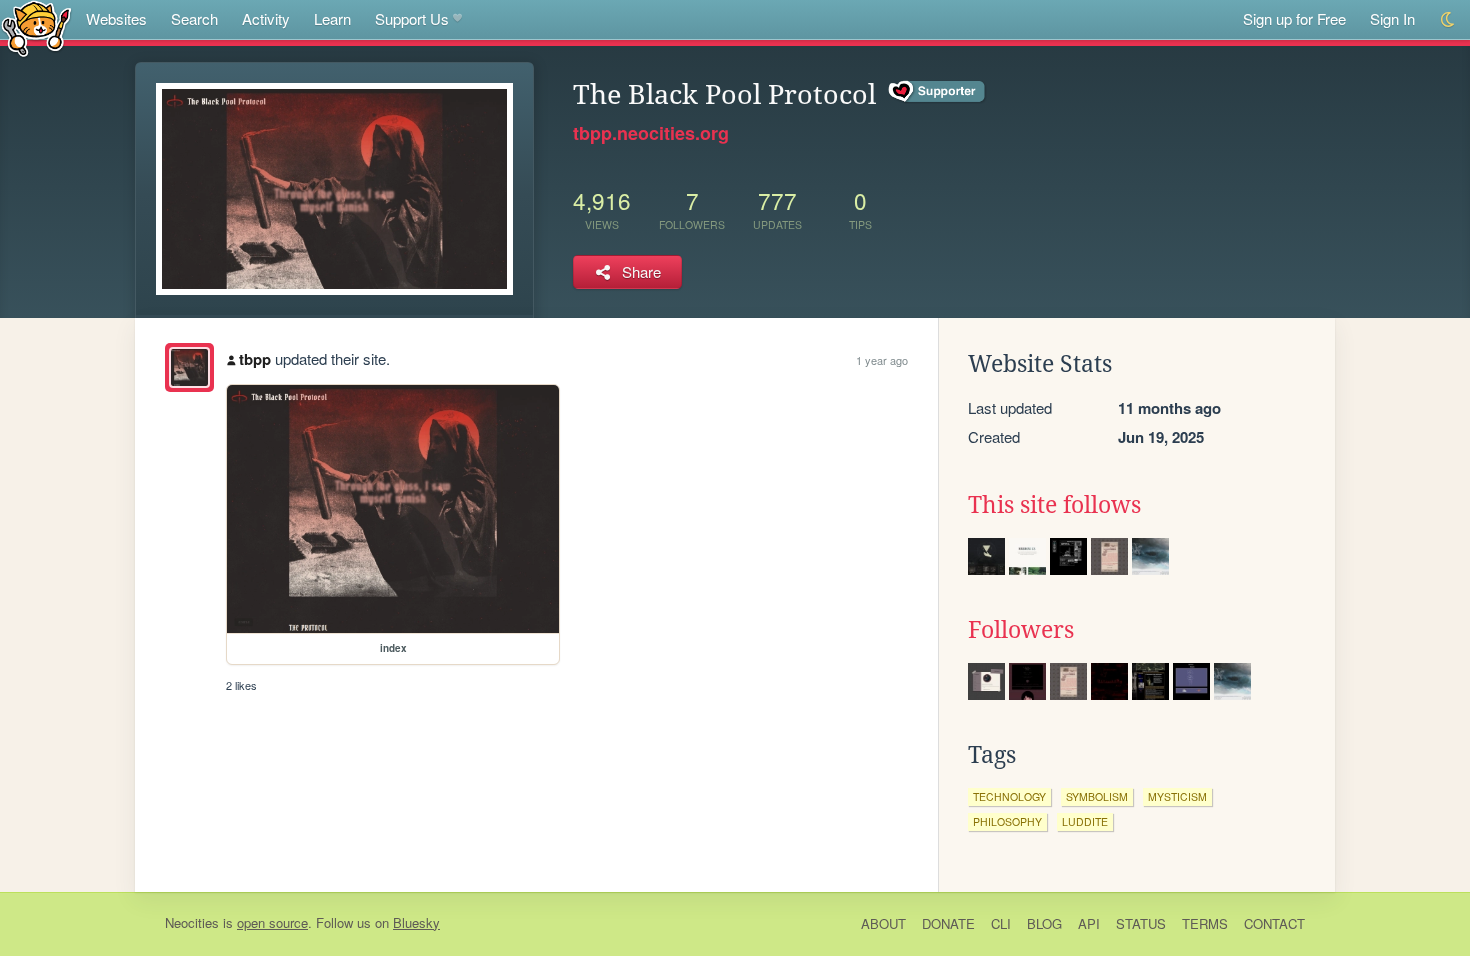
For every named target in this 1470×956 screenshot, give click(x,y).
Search (194, 18)
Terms (1205, 923)
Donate (948, 923)
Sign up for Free (1294, 18)
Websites (116, 18)
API (1089, 923)
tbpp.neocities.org (651, 133)
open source (272, 922)
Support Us (412, 18)
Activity (266, 18)
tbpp (255, 359)
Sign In (1392, 18)
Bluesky (416, 922)
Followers (1021, 630)
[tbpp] (189, 367)
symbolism (1097, 796)
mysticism (1177, 796)
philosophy (1007, 821)
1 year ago (882, 360)
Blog (1044, 923)
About (883, 923)
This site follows (1054, 505)
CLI (1001, 923)
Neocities (192, 922)
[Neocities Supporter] (937, 92)
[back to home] (36, 27)
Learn (332, 18)
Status (1141, 923)
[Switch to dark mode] (1448, 19)
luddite (1085, 821)
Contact (1274, 923)
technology (1009, 796)
